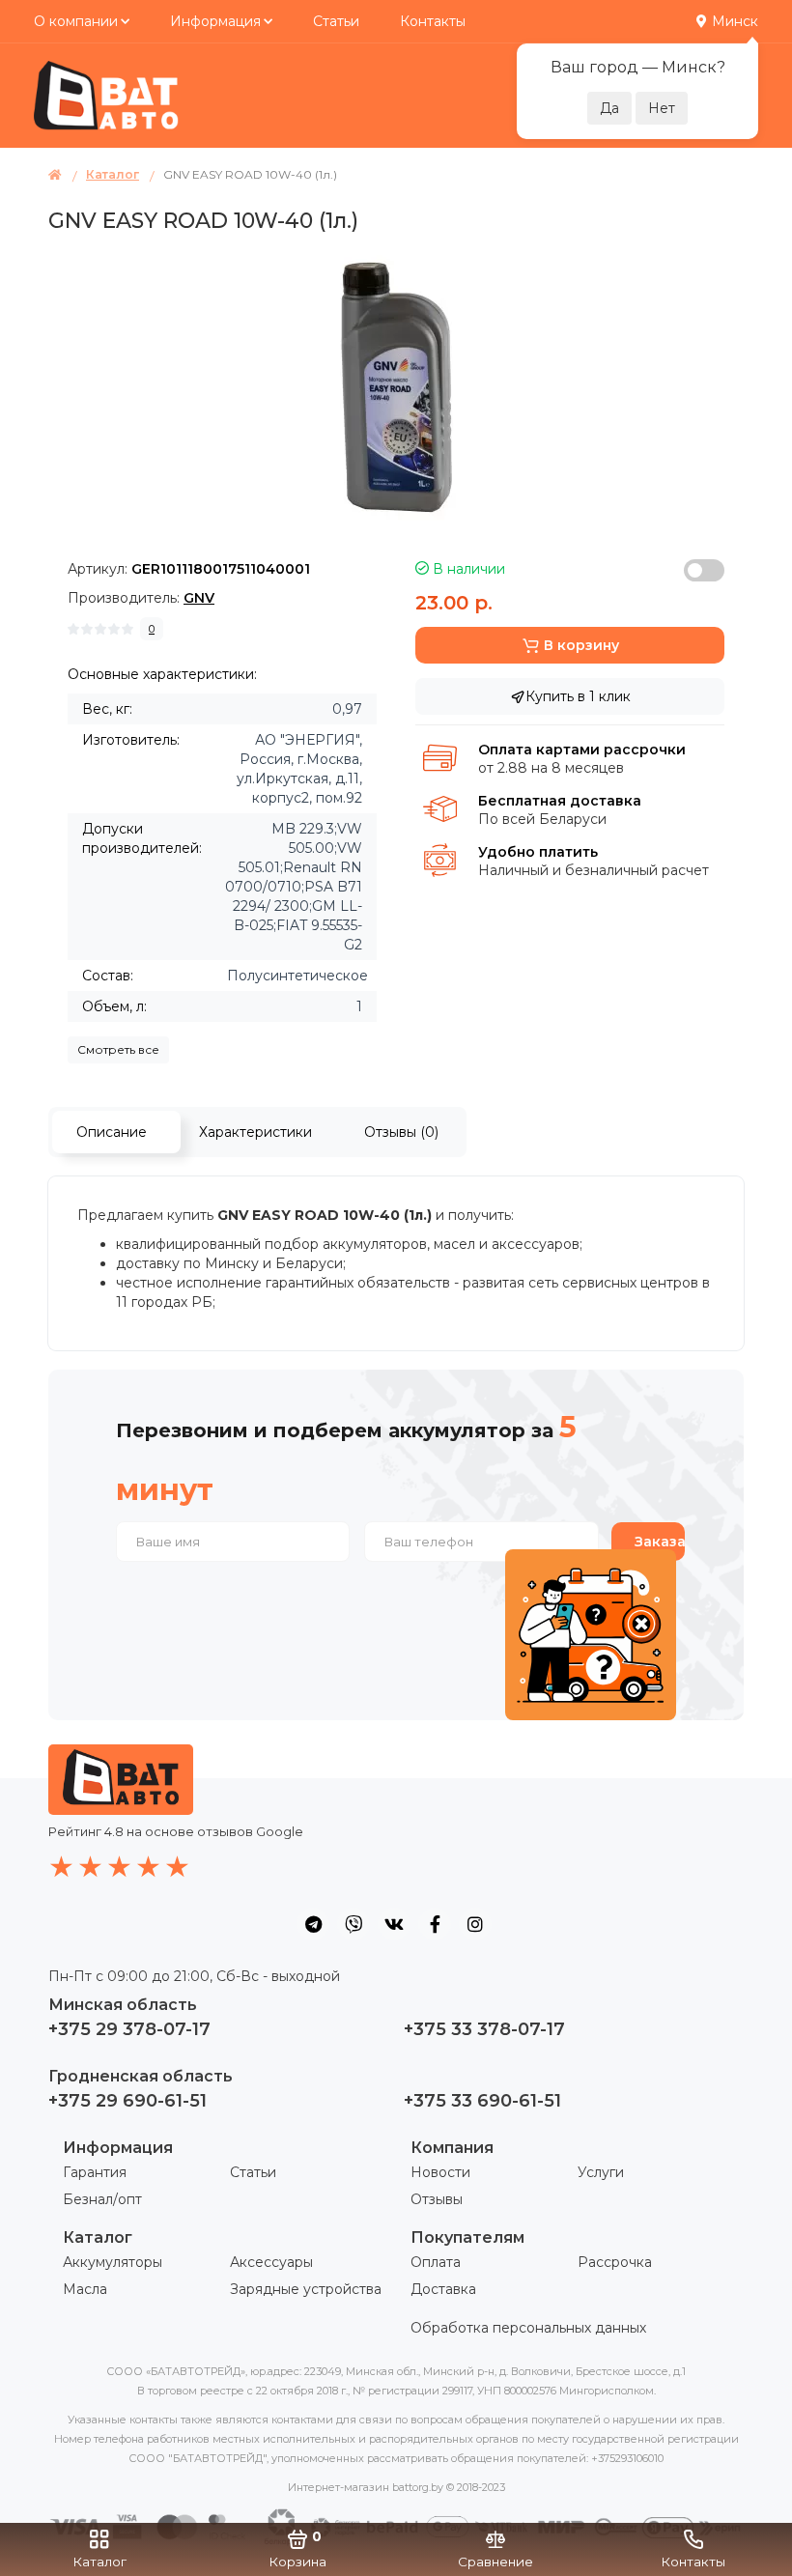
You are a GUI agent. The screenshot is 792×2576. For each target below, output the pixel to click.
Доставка (443, 2289)
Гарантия (95, 2172)
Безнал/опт (102, 2199)
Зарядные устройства (306, 2289)
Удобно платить (538, 852)
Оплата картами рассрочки (582, 750)
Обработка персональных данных (528, 2328)
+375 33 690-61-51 (482, 2101)
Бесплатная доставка (560, 801)
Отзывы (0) (401, 1132)
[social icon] (313, 1924)
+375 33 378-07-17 (484, 2029)
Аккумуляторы (113, 2262)
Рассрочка (615, 2262)
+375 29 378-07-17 (129, 2029)
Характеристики (255, 1132)
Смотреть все (118, 1049)
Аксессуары (271, 2262)
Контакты (433, 21)
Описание (112, 1132)
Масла (85, 2289)
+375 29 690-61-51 (127, 2101)
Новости (440, 2172)
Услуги (601, 2172)
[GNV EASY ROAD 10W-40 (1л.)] (396, 383)
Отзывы (437, 2199)
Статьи (336, 21)
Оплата (436, 2262)
